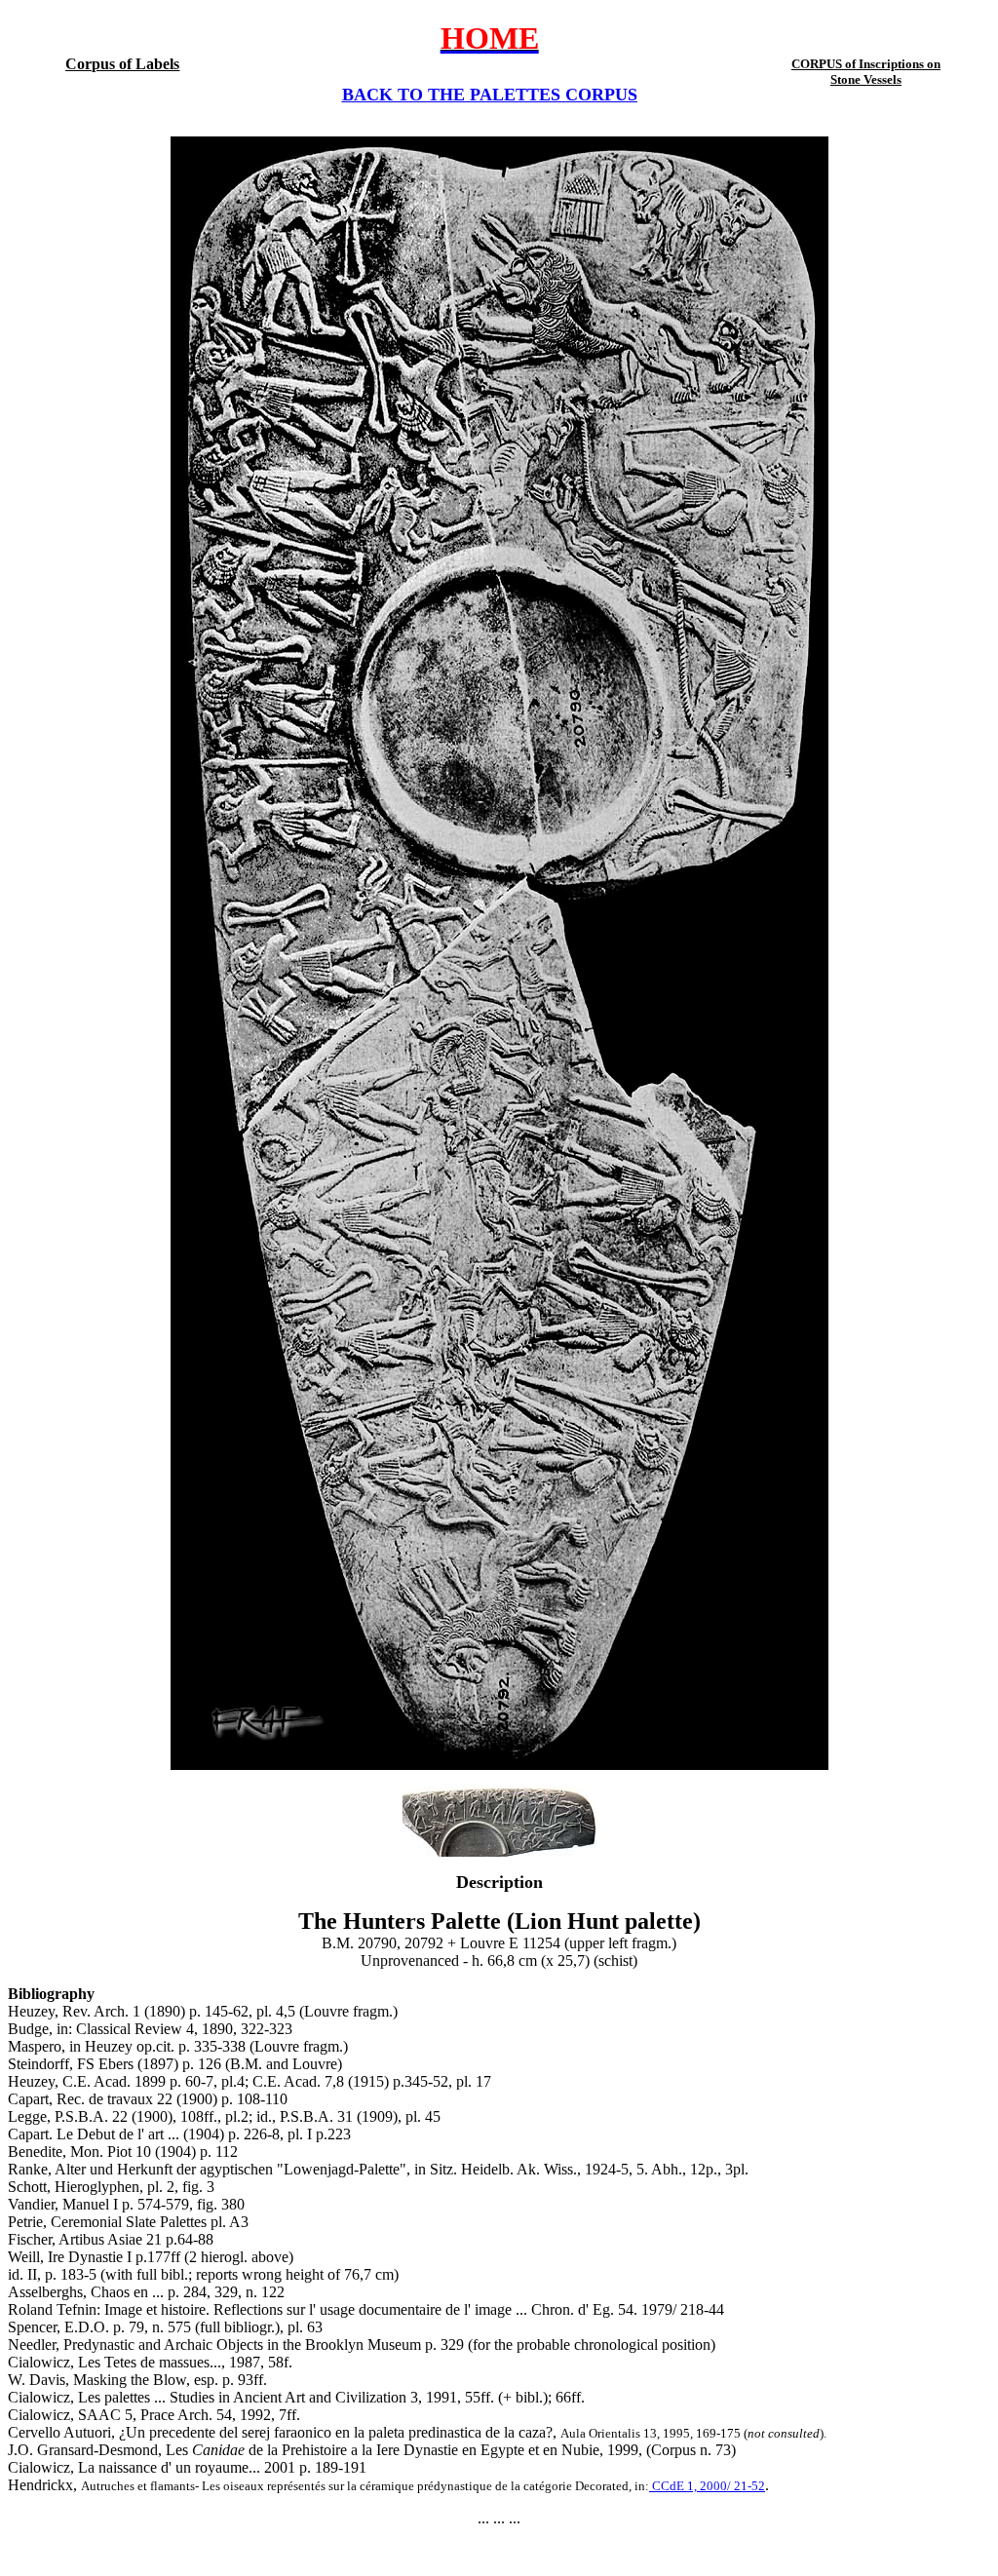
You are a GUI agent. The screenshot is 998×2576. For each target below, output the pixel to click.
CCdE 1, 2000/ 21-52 (707, 2486)
